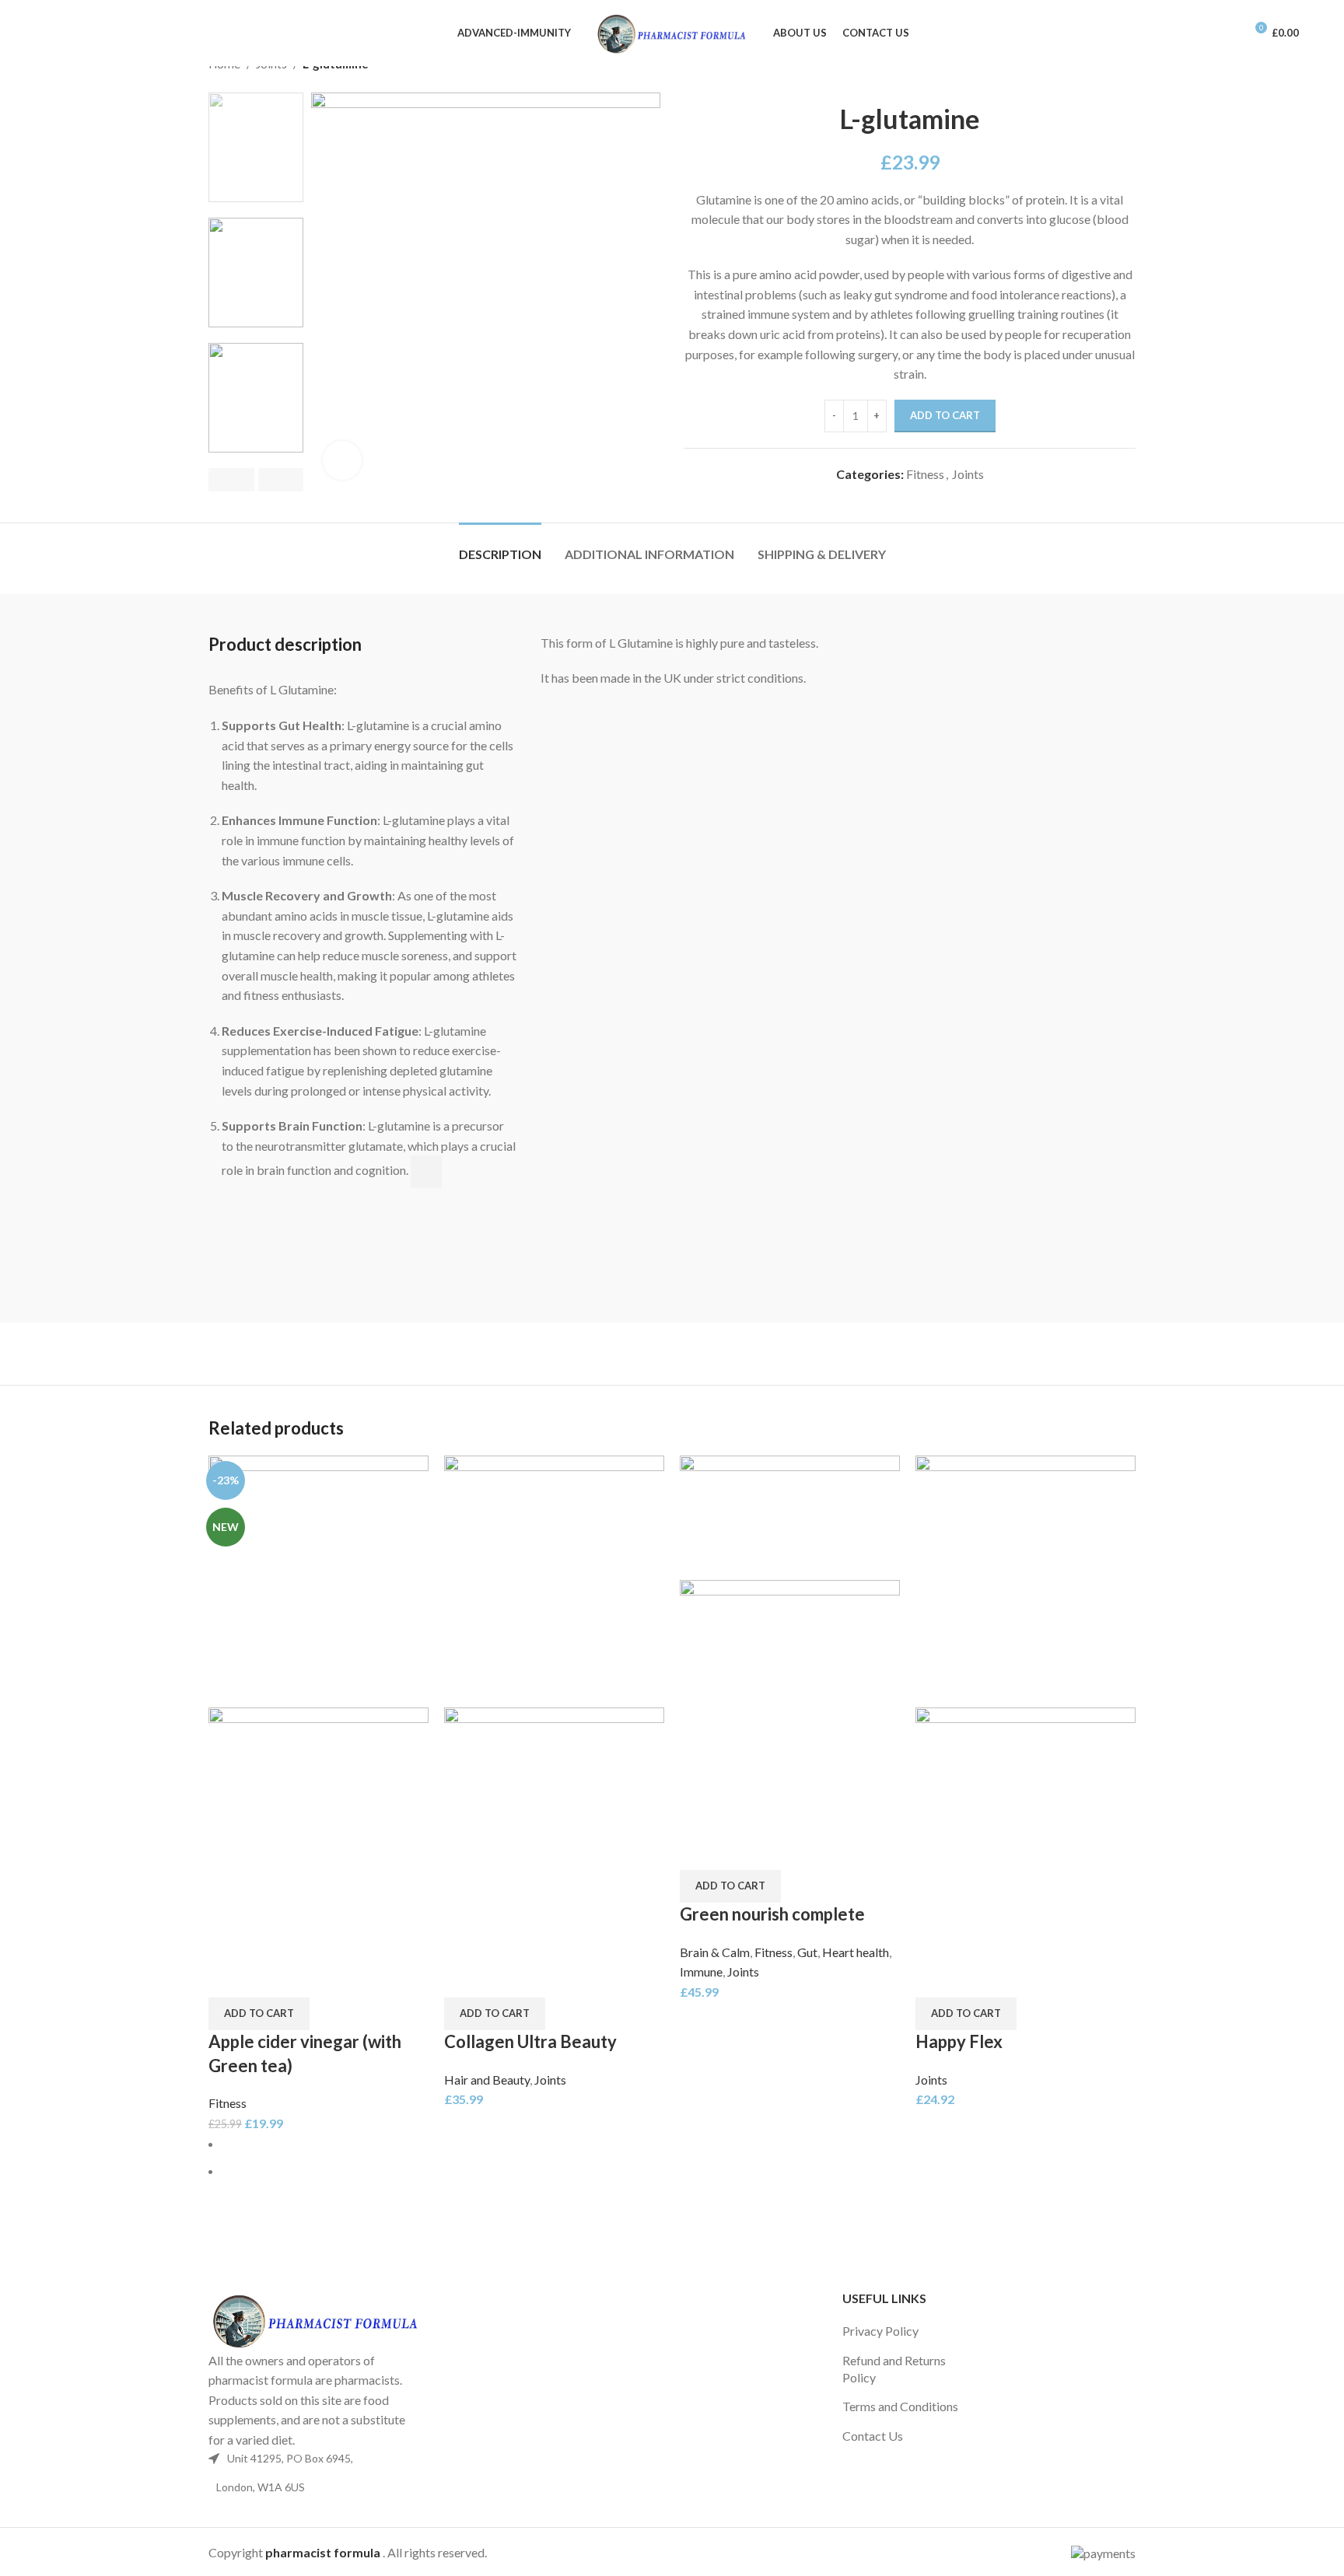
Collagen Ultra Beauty (530, 2041)
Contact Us (873, 2436)
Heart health (856, 1952)
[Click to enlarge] (342, 460)
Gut (807, 1952)
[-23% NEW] (318, 1580)
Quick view (228, 1978)
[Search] (50, 33)
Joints (968, 474)
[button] (259, 2014)
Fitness (925, 474)
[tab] (500, 546)
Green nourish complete (772, 1914)
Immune (701, 1971)
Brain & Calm (715, 1952)
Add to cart (945, 415)
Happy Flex (959, 2041)
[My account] (1226, 33)
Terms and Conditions (900, 2406)
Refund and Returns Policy (894, 2369)
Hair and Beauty (487, 2080)
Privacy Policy (880, 2331)
